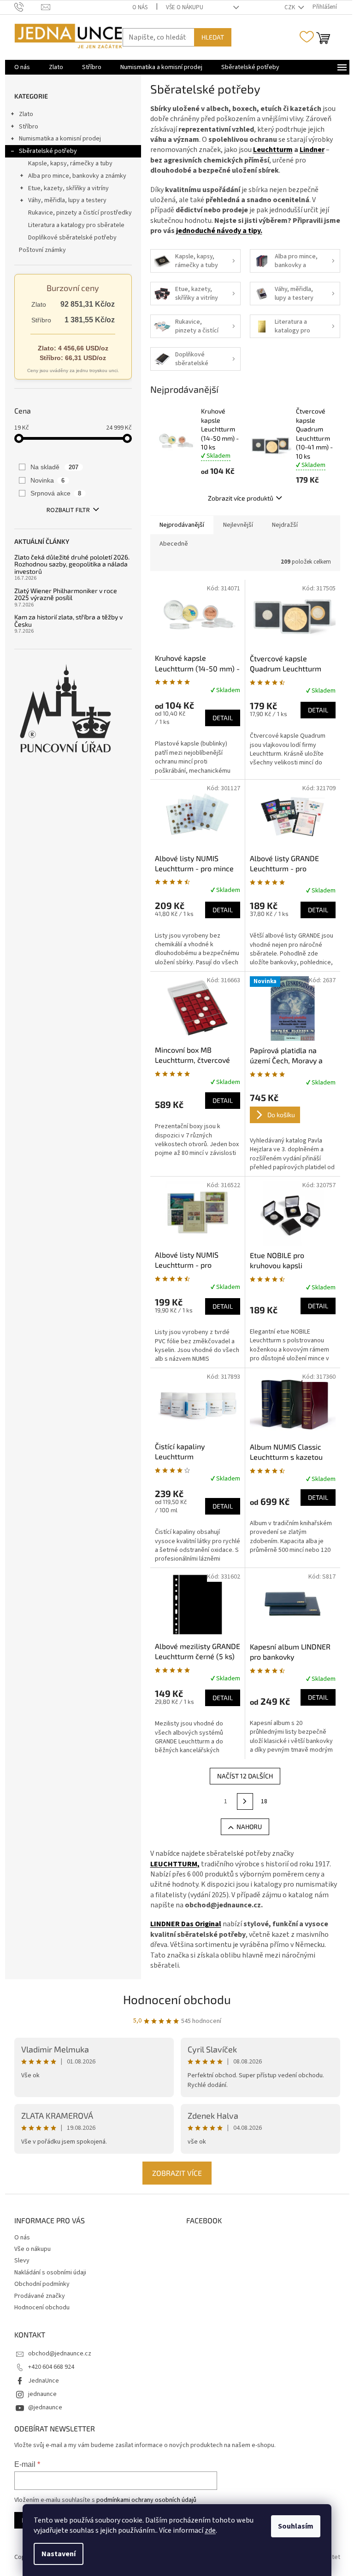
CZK (290, 7)
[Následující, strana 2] (245, 1801)
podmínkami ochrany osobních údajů (146, 2500)
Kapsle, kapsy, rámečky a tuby (70, 163)
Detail (223, 718)
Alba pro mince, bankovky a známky (77, 176)
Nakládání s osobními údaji (50, 2273)
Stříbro (29, 127)
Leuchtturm (273, 150)
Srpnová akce (56, 493)
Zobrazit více (177, 2173)
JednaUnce (44, 2381)
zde (210, 2530)
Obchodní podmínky (42, 2284)
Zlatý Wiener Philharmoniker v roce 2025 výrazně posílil (66, 594)
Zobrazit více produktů (241, 498)
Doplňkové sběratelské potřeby (72, 238)
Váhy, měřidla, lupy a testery (67, 200)
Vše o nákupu (185, 7)
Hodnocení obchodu (177, 1999)
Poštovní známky (42, 250)
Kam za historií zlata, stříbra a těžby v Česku (68, 621)
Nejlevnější (238, 525)
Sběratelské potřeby (48, 151)
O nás (140, 7)
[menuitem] (22, 67)
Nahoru (249, 1827)
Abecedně (174, 544)
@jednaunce (45, 2407)
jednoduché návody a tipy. (218, 231)
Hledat (213, 37)
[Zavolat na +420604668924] (28, 7)
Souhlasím (296, 2526)
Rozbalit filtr (68, 510)
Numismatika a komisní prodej (60, 139)
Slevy (22, 2261)
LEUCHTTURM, (175, 1864)
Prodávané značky (40, 2296)
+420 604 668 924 (51, 2367)
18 (264, 1801)
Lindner (312, 150)
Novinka (48, 480)
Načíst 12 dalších (245, 1776)
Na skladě (55, 467)
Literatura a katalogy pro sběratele (76, 225)
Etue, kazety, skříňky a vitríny (68, 188)
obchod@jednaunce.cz (60, 2354)
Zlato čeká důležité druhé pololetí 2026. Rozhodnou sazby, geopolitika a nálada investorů (72, 564)
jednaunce (42, 2394)
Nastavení (59, 2554)
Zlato (26, 114)
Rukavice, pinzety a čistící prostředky (80, 213)
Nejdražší (285, 525)
